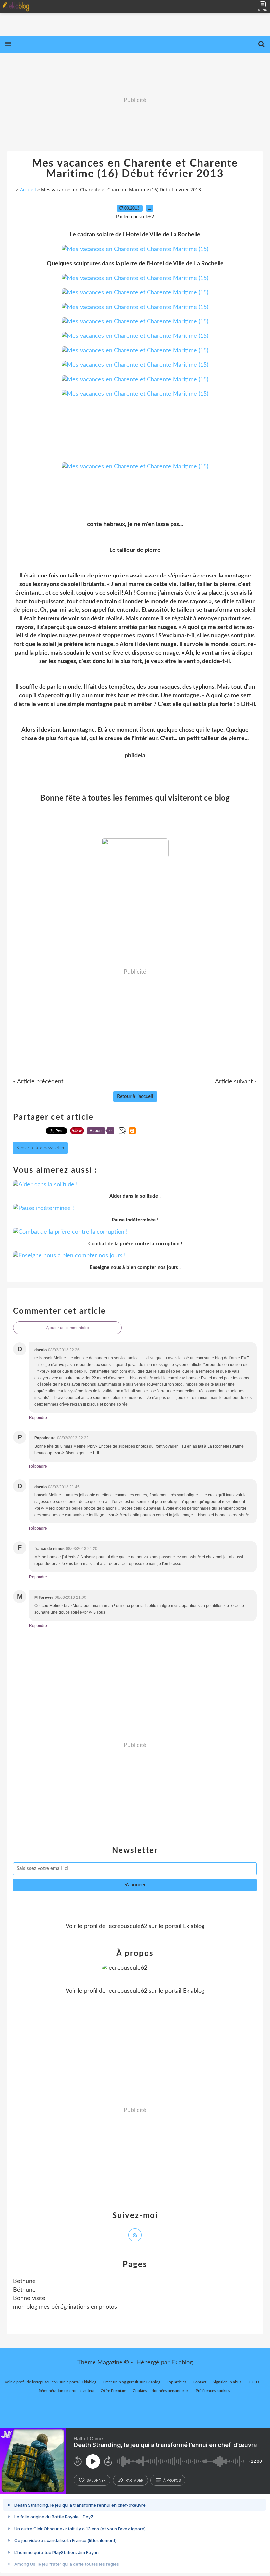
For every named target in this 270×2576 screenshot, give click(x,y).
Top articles (176, 2382)
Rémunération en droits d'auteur (67, 2391)
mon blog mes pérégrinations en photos (65, 2307)
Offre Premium (114, 2391)
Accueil (28, 189)
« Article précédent (38, 1082)
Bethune (24, 2281)
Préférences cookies (213, 2391)
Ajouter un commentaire (67, 1328)
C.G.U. (254, 2382)
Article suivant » (236, 1082)
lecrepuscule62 (127, 1926)
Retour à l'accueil (135, 1097)
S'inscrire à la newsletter (40, 1148)
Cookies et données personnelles (161, 2391)
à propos (172, 2480)
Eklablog (182, 2363)
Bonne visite (29, 2298)
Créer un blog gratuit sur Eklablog (132, 2382)
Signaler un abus (228, 2382)
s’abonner (96, 2480)
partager (135, 2480)
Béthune (24, 2290)
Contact (200, 2382)
